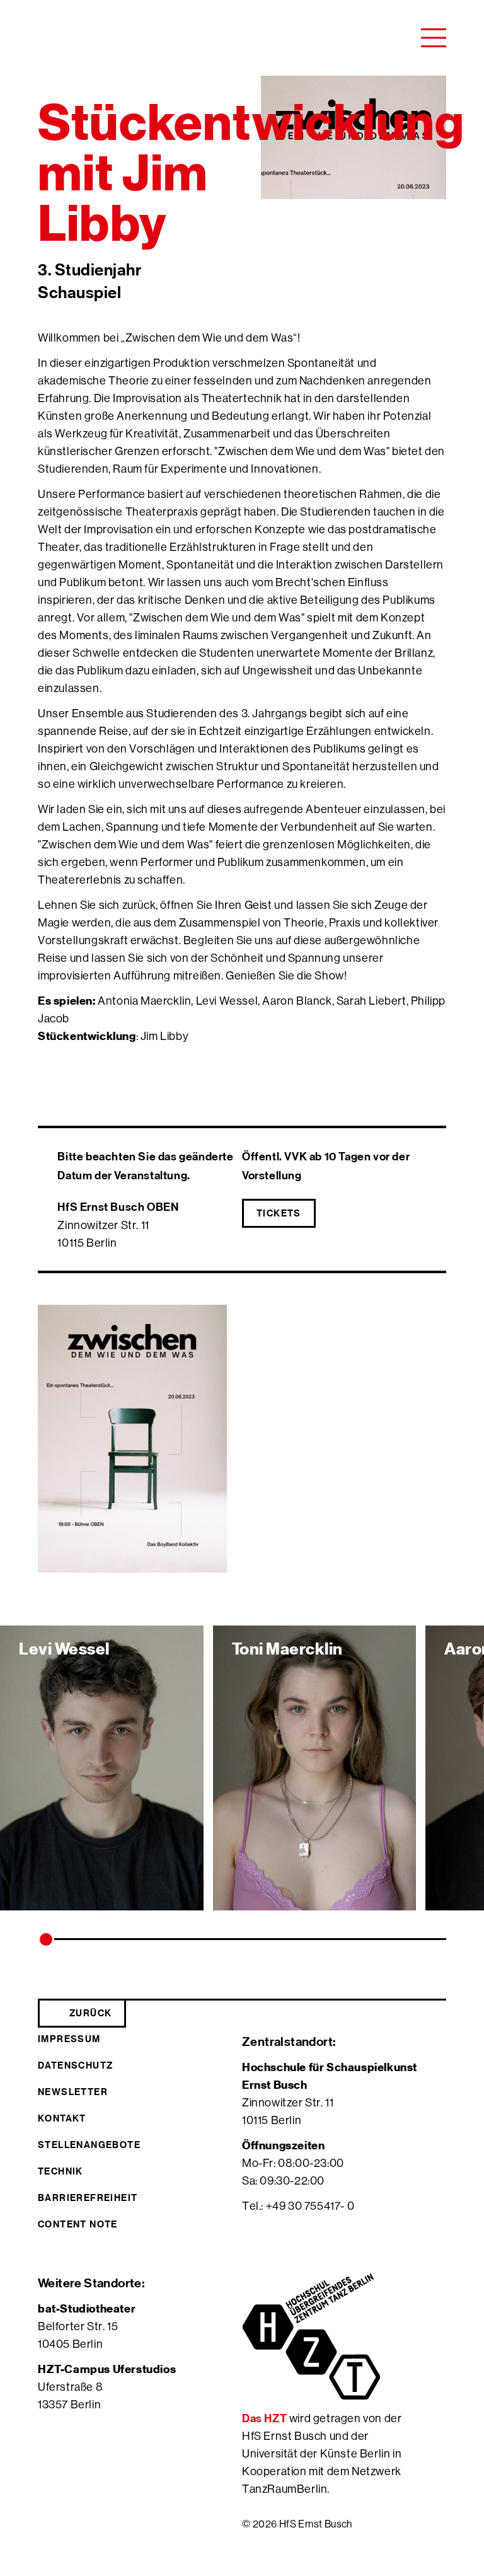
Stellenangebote (89, 2145)
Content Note (78, 2224)
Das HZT (266, 2418)
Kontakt (62, 2118)
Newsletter (73, 2092)
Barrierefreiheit (88, 2198)
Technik (60, 2171)
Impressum (69, 2039)
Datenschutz (75, 2065)
